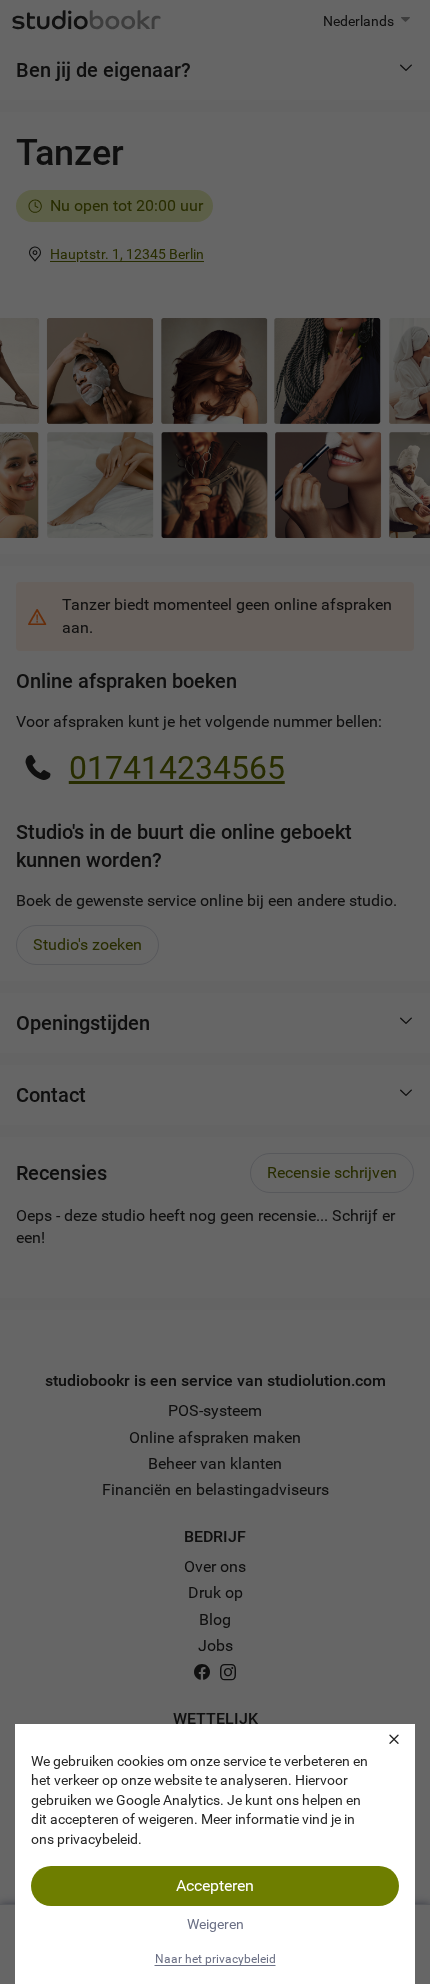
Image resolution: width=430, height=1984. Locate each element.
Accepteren (215, 1885)
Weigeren (215, 1924)
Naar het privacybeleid (215, 1959)
